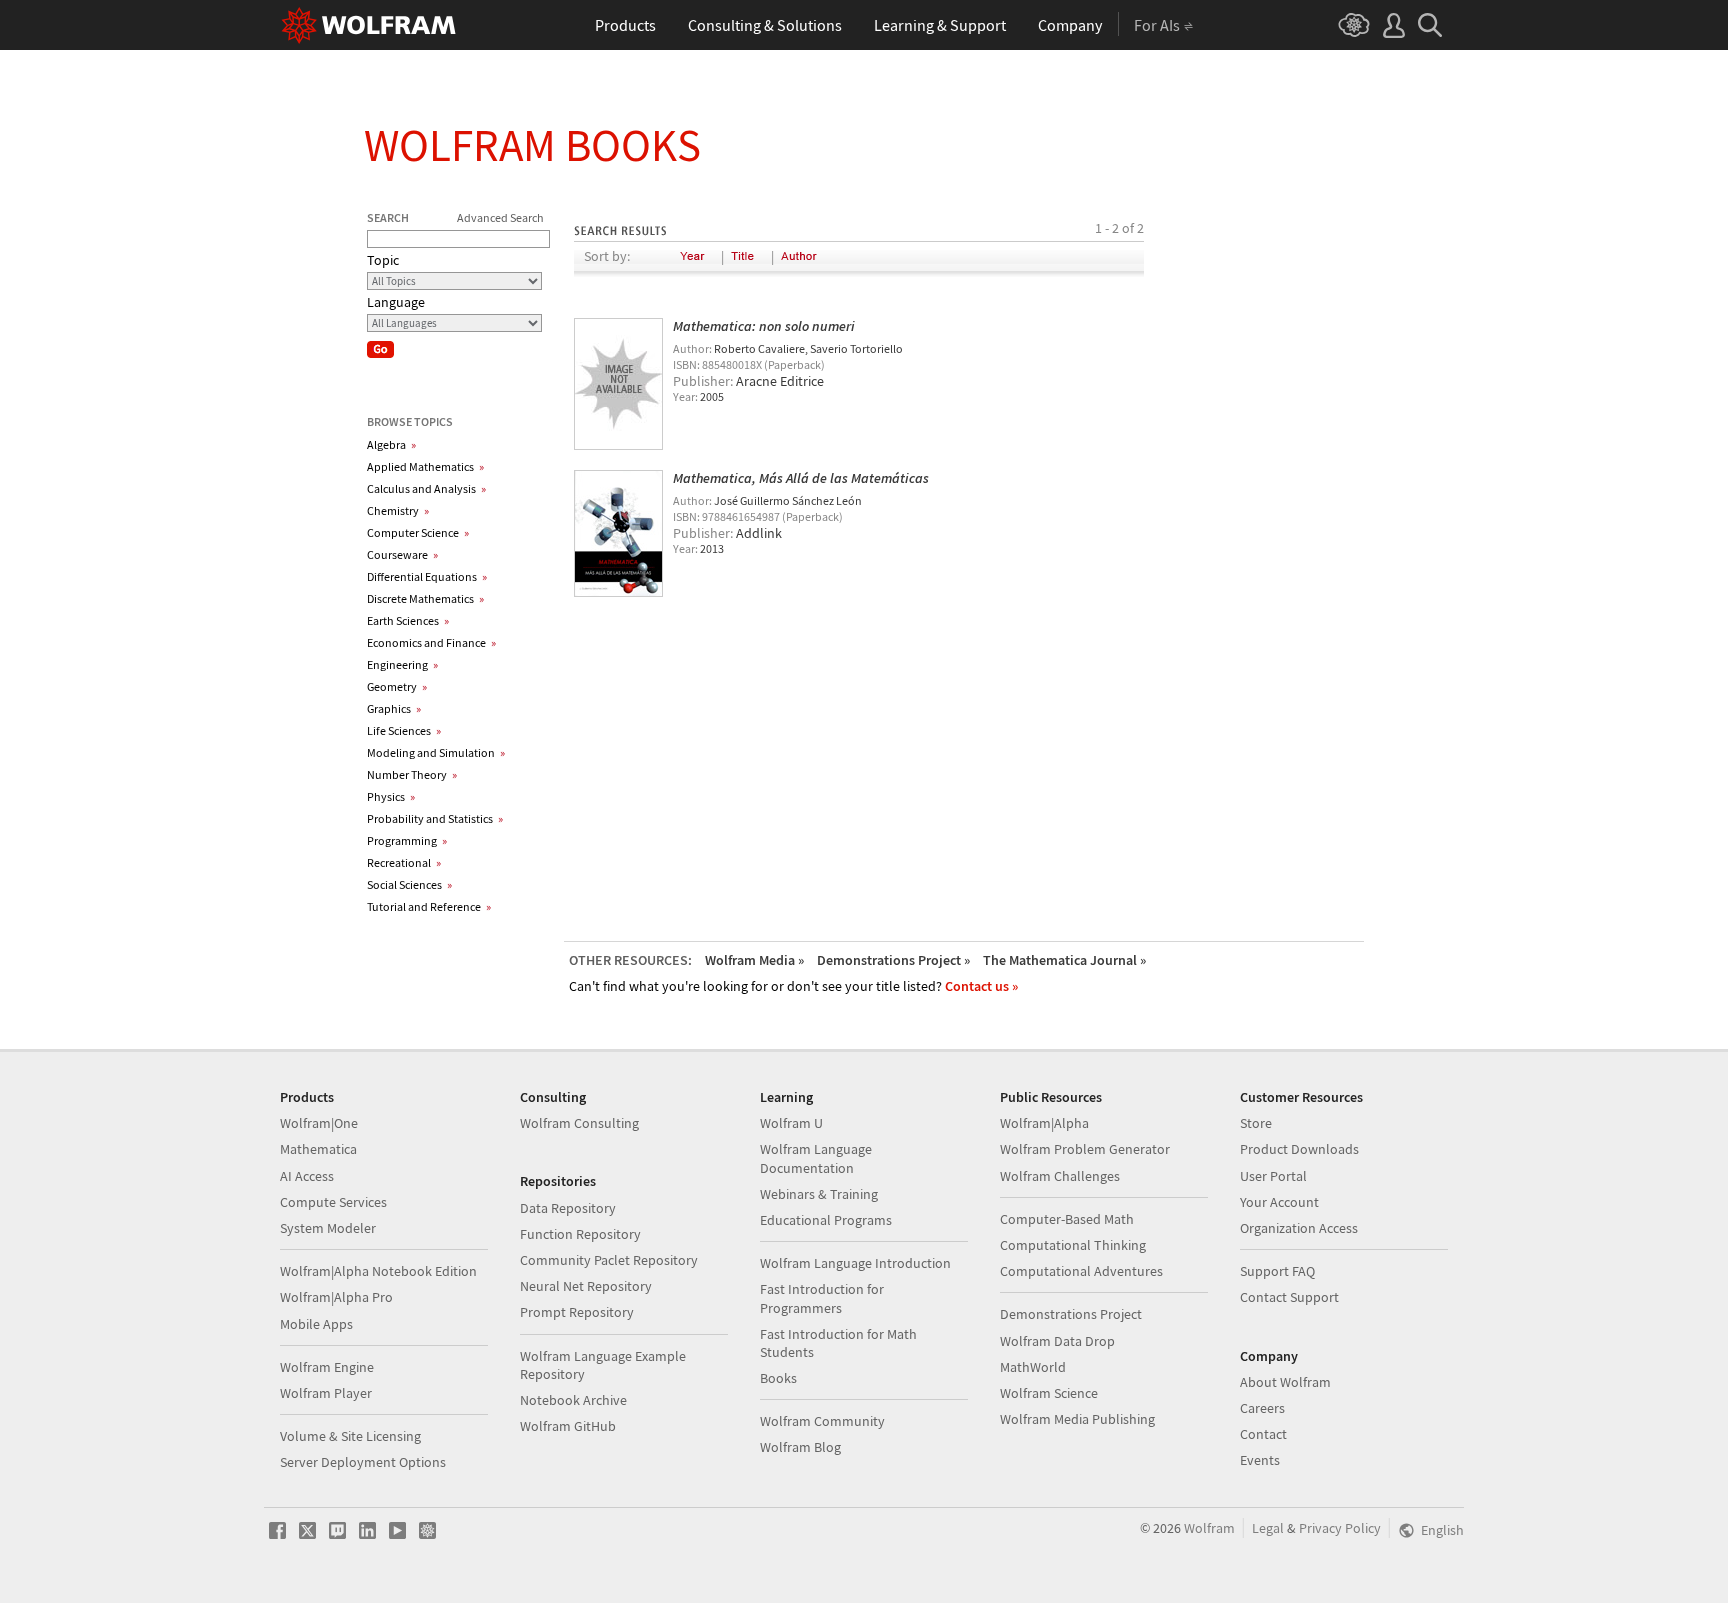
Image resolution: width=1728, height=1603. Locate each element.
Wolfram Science (1049, 1393)
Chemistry (398, 510)
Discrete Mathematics (425, 598)
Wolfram (1209, 1528)
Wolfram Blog (800, 1447)
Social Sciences (409, 884)
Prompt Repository (577, 1312)
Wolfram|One (319, 1123)
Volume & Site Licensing (350, 1436)
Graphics (394, 708)
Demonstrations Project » (893, 960)
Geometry (397, 686)
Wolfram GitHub (568, 1426)
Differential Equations (427, 576)
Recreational (404, 862)
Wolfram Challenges (1060, 1176)
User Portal (1273, 1176)
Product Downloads (1299, 1149)
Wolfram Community (822, 1421)
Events (1260, 1460)
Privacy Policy (1340, 1528)
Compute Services (333, 1202)
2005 (712, 396)
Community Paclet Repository (609, 1260)
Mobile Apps (316, 1324)
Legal (1268, 1528)
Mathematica (318, 1149)
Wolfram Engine (327, 1367)
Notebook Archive (573, 1400)
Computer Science (418, 532)
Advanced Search (500, 217)
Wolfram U (791, 1123)
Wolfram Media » (754, 960)
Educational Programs (826, 1220)
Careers (1262, 1408)
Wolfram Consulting (579, 1123)
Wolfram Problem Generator (1085, 1149)
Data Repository (568, 1208)
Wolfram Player (326, 1393)
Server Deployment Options (363, 1462)
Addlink (759, 533)
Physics (391, 796)
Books (778, 1378)
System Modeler (328, 1228)
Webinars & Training (819, 1194)
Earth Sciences (408, 620)
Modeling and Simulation (436, 752)
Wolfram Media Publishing (1077, 1419)
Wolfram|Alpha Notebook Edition (378, 1271)
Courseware (402, 554)
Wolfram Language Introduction (855, 1263)
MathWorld (1033, 1367)
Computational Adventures (1081, 1271)
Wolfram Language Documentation (816, 1158)
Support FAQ (1277, 1271)
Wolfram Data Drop (1057, 1341)
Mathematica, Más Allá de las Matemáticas (801, 478)
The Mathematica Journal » (1064, 960)
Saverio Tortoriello (856, 348)
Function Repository (580, 1234)
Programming (407, 840)
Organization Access (1299, 1228)
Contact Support (1289, 1297)
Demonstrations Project (1071, 1314)
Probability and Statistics (435, 818)
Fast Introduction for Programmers (822, 1298)
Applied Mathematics (425, 466)
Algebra (391, 444)
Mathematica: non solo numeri (764, 326)
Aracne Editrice (780, 381)
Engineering (402, 664)
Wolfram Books (532, 145)
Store (1256, 1123)
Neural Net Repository (586, 1286)
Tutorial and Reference (429, 906)
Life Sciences (404, 730)
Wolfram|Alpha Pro (336, 1297)
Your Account (1279, 1202)
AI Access (307, 1176)
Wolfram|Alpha (1044, 1123)
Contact (1263, 1434)
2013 (712, 548)
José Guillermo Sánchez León (788, 500)
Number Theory (412, 774)
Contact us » (981, 986)
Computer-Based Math (1067, 1219)
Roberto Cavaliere (759, 348)
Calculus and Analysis (426, 488)
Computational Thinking (1073, 1245)
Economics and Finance (431, 642)
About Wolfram (1285, 1382)
